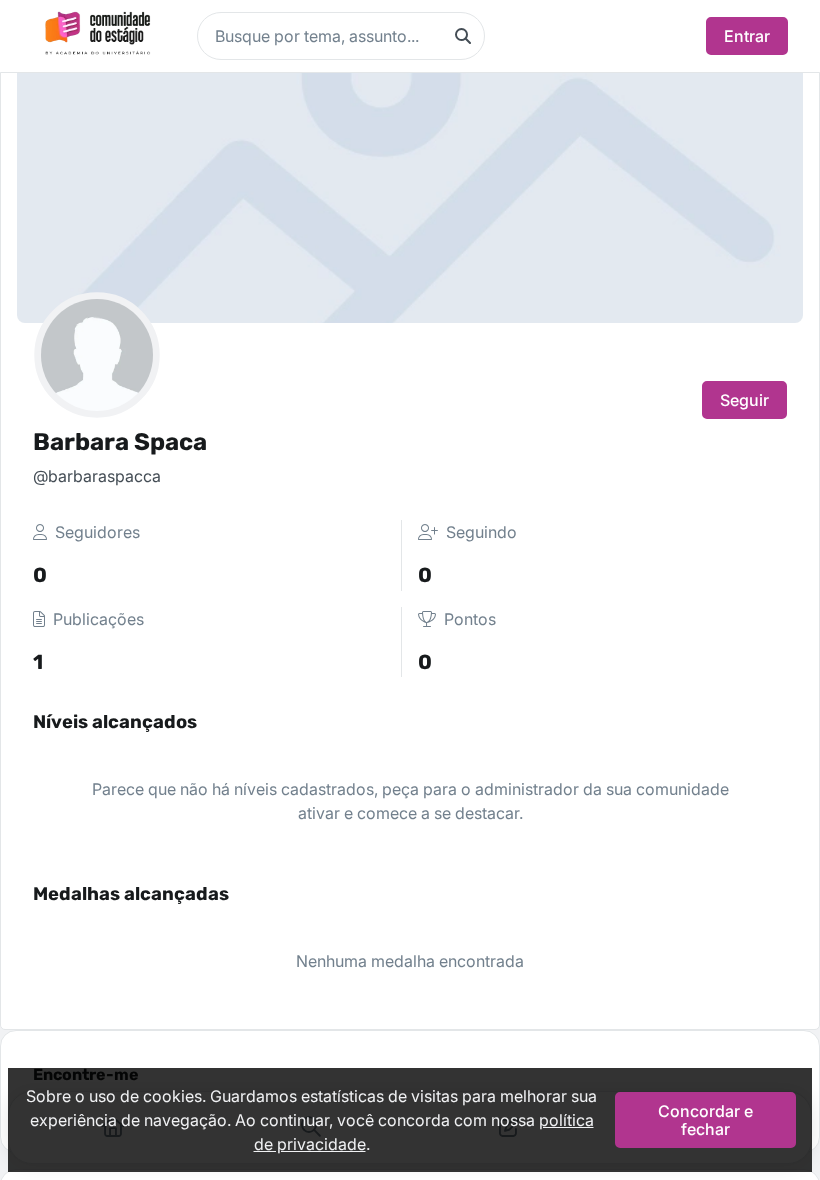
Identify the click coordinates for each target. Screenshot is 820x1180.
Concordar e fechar (705, 1120)
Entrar (747, 36)
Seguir (744, 400)
